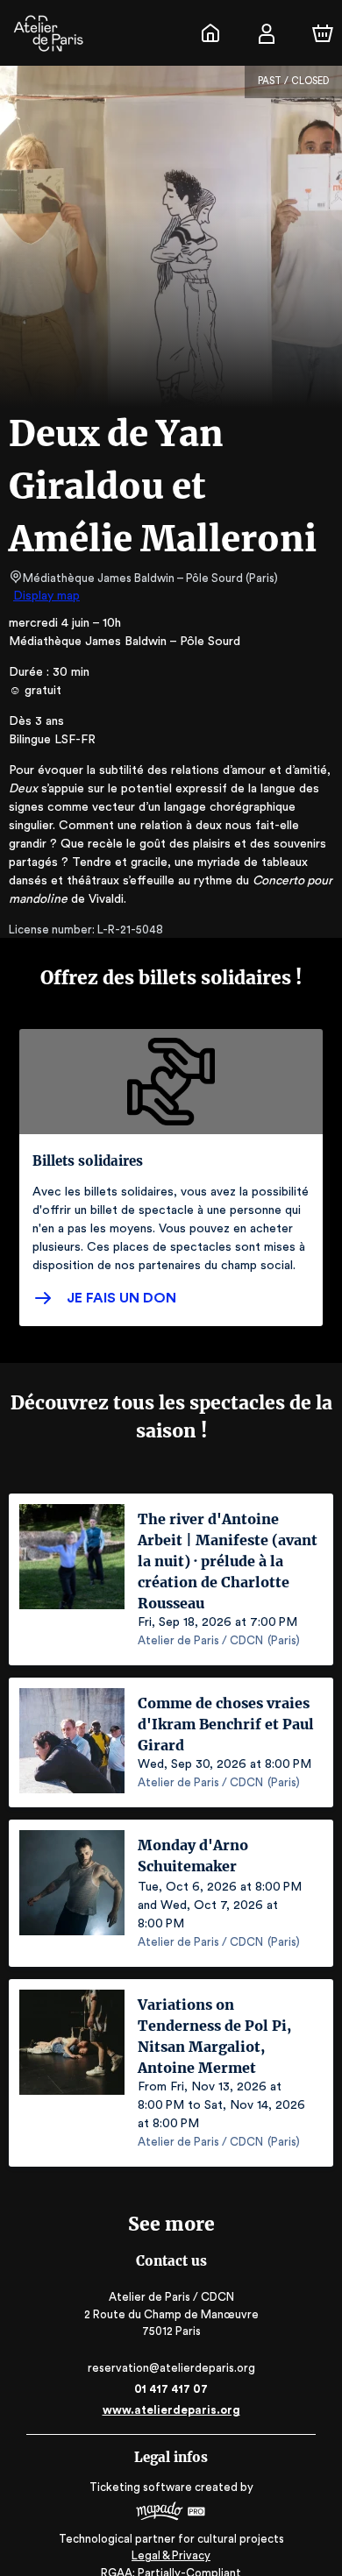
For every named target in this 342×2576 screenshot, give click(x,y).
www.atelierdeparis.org (171, 2410)
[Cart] (323, 33)
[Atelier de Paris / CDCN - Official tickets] (210, 33)
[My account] (267, 33)
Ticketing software (141, 2487)
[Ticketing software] (171, 2513)
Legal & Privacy (171, 2555)
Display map (46, 596)
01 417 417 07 (171, 2389)
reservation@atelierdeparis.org (171, 2368)
